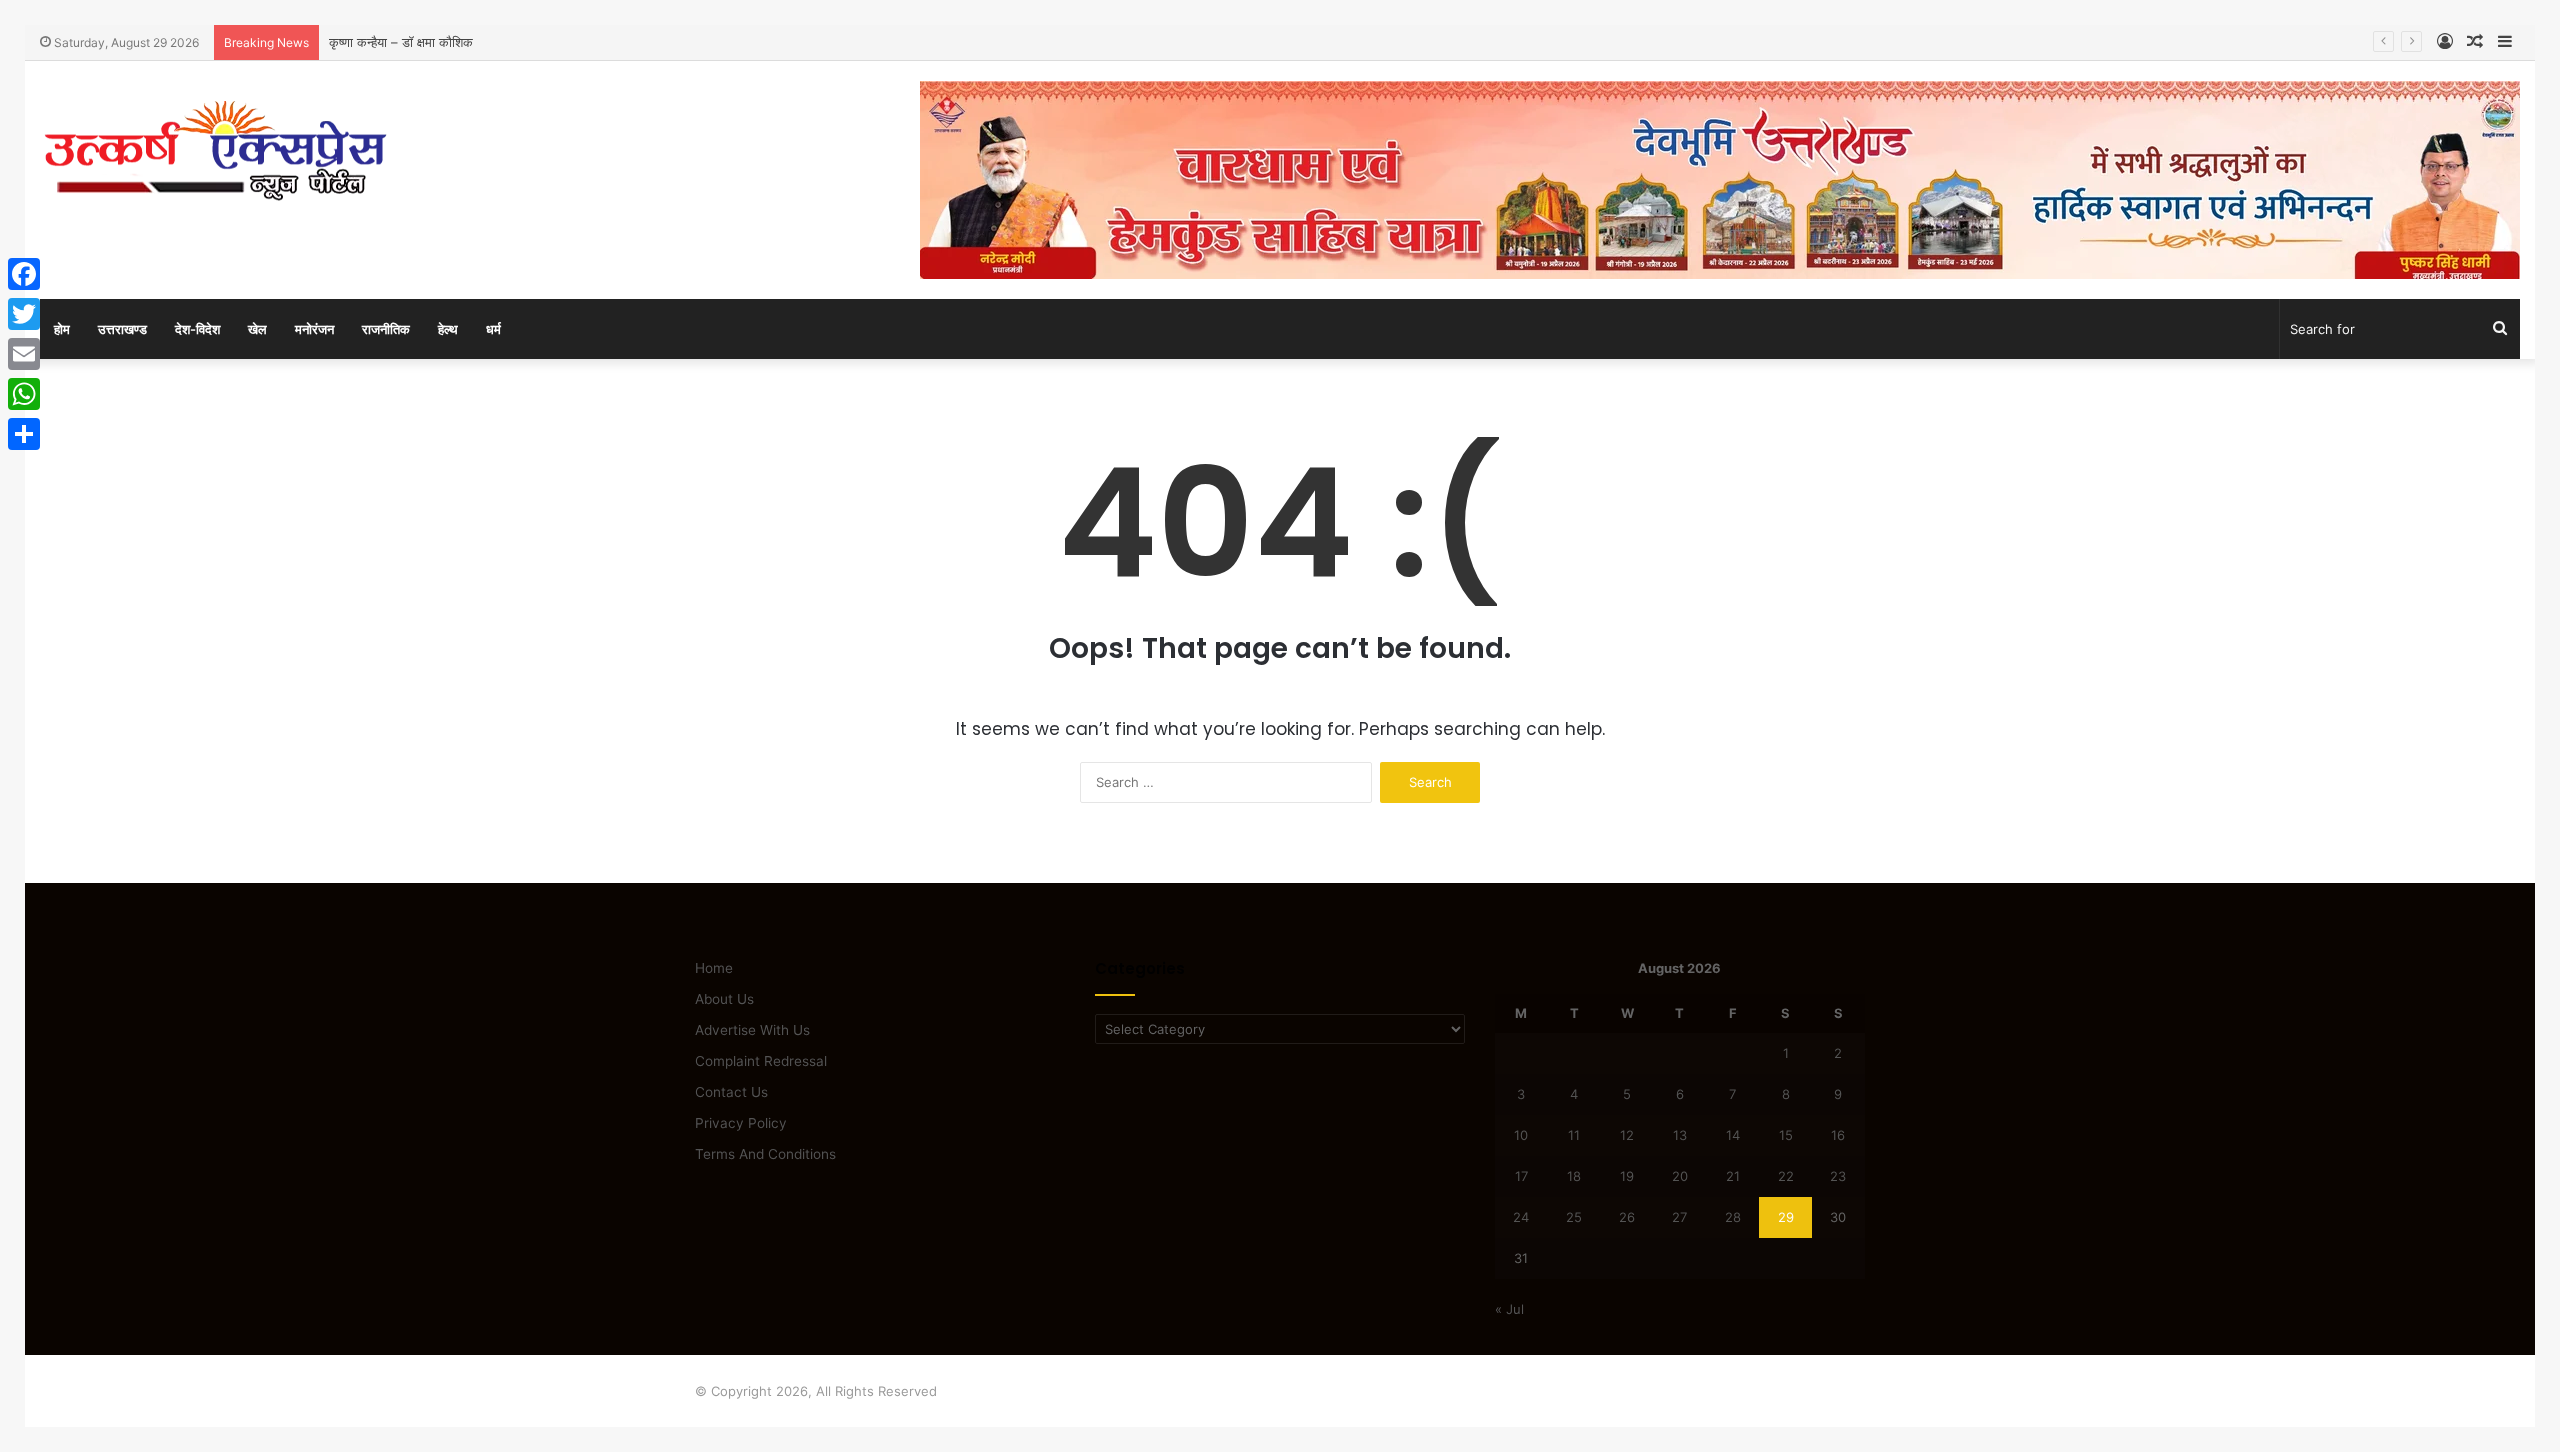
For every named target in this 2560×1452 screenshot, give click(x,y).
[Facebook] (24, 274)
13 (1680, 1135)
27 (1679, 1217)
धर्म (493, 329)
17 (1521, 1176)
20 (1680, 1176)
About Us (724, 999)
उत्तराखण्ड (122, 329)
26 (1627, 1217)
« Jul (1509, 1309)
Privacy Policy (741, 1123)
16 (1838, 1135)
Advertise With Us (752, 1030)
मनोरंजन (314, 329)
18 (1574, 1176)
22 (1786, 1176)
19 (1627, 1176)
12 (1627, 1135)
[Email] (24, 354)
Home (714, 968)
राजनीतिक (386, 329)
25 (1574, 1217)
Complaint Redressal (761, 1061)
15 (1786, 1135)
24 (1521, 1217)
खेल (257, 329)
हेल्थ (448, 329)
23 (1838, 1176)
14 (1733, 1135)
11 (1574, 1135)
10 (1521, 1135)
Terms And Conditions (765, 1154)
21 (1733, 1176)
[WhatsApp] (24, 394)
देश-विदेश (197, 329)
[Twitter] (24, 314)
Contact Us (731, 1092)
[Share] (24, 434)
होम (62, 329)
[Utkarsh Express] (215, 151)
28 (1733, 1217)
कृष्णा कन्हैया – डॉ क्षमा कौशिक (401, 42)
